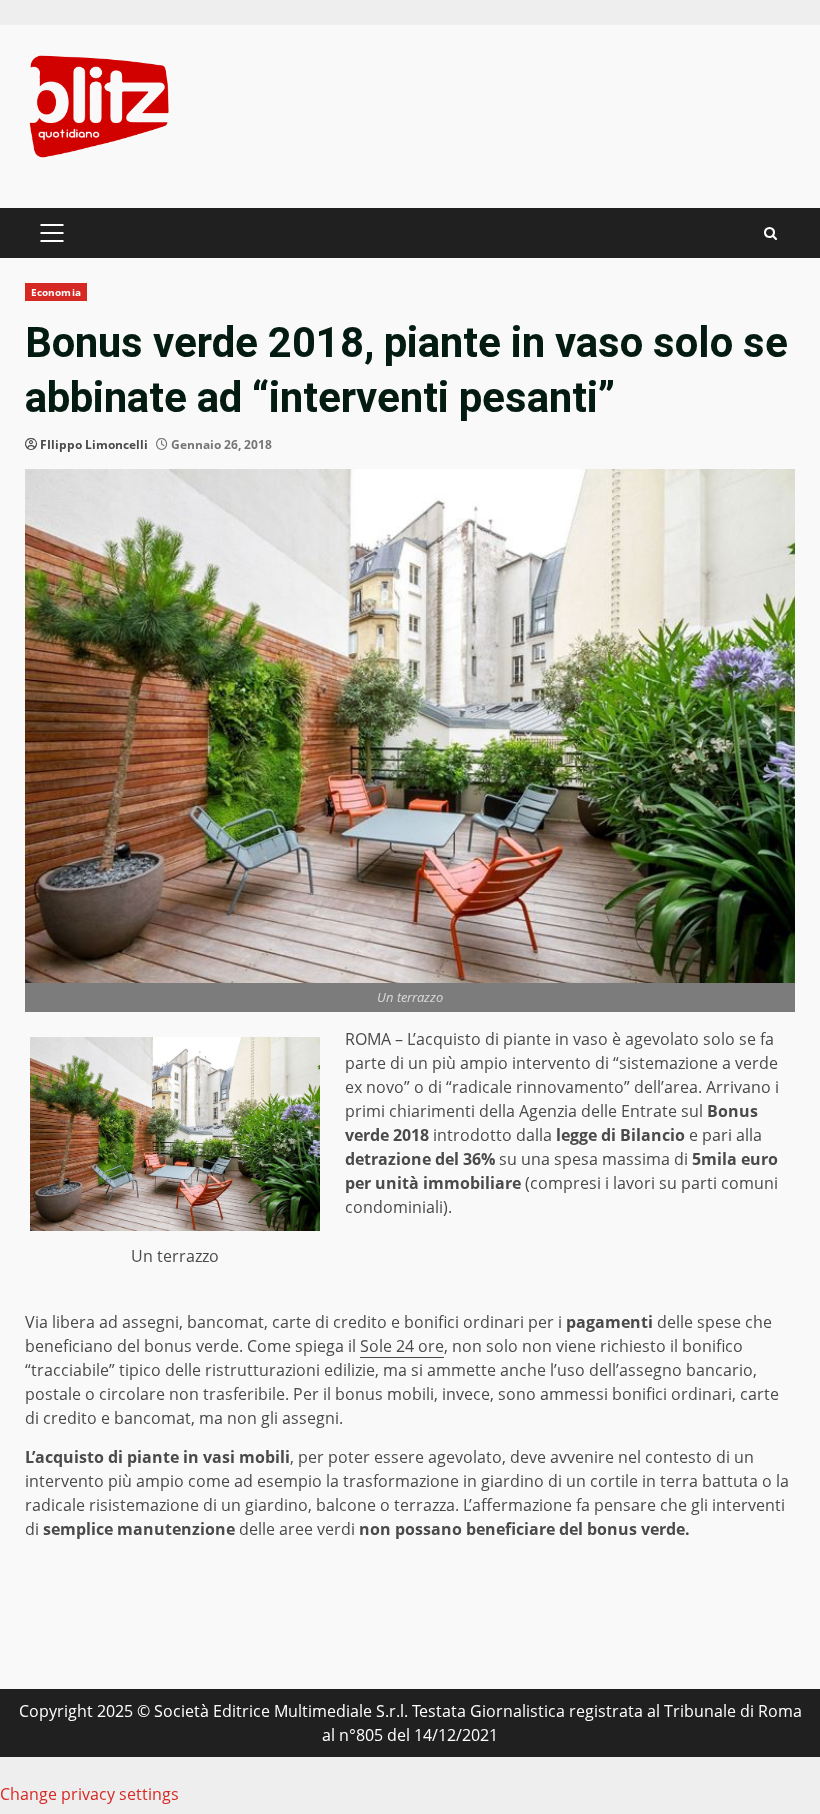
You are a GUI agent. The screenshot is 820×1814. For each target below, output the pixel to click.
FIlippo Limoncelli (94, 444)
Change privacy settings (89, 1794)
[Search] (770, 233)
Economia (56, 292)
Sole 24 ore (402, 1346)
